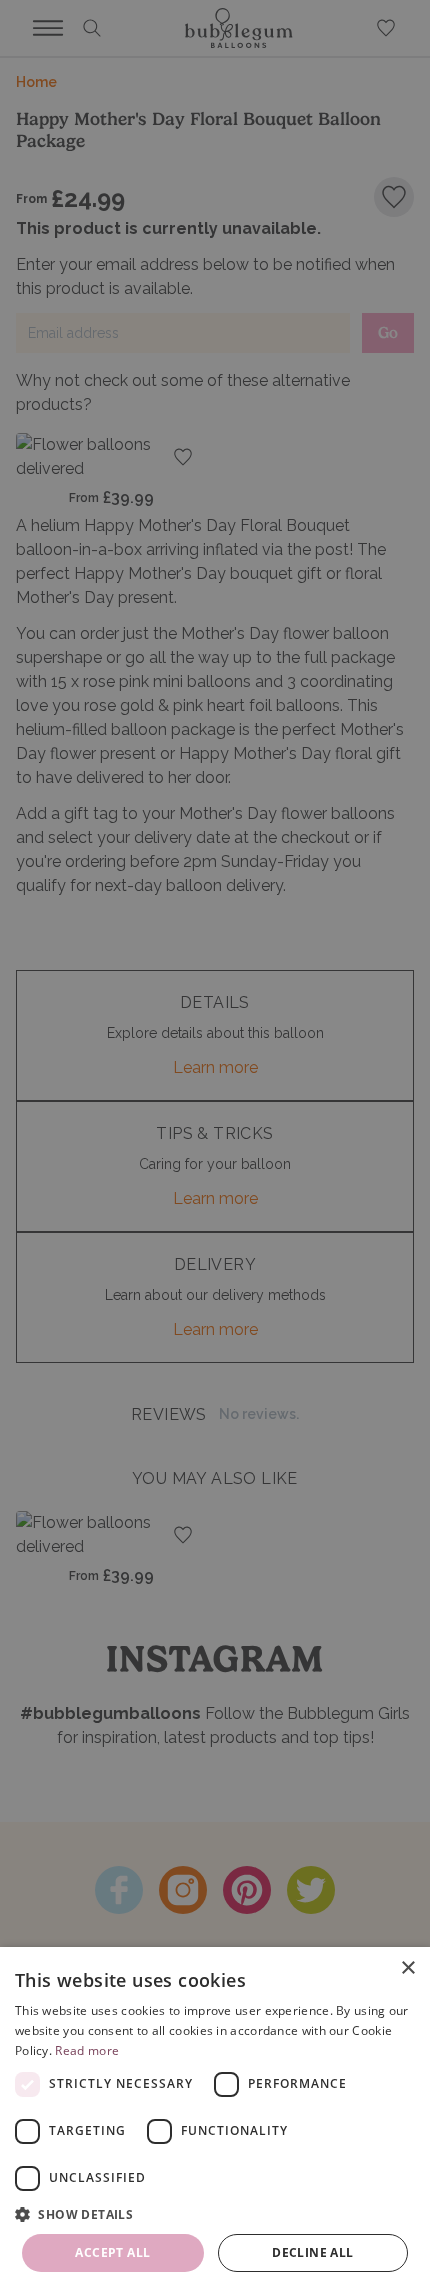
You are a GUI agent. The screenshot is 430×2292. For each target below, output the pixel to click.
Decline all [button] (312, 2252)
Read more (87, 2050)
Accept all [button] (112, 2252)
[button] (215, 2214)
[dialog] (215, 2119)
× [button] (407, 1968)
